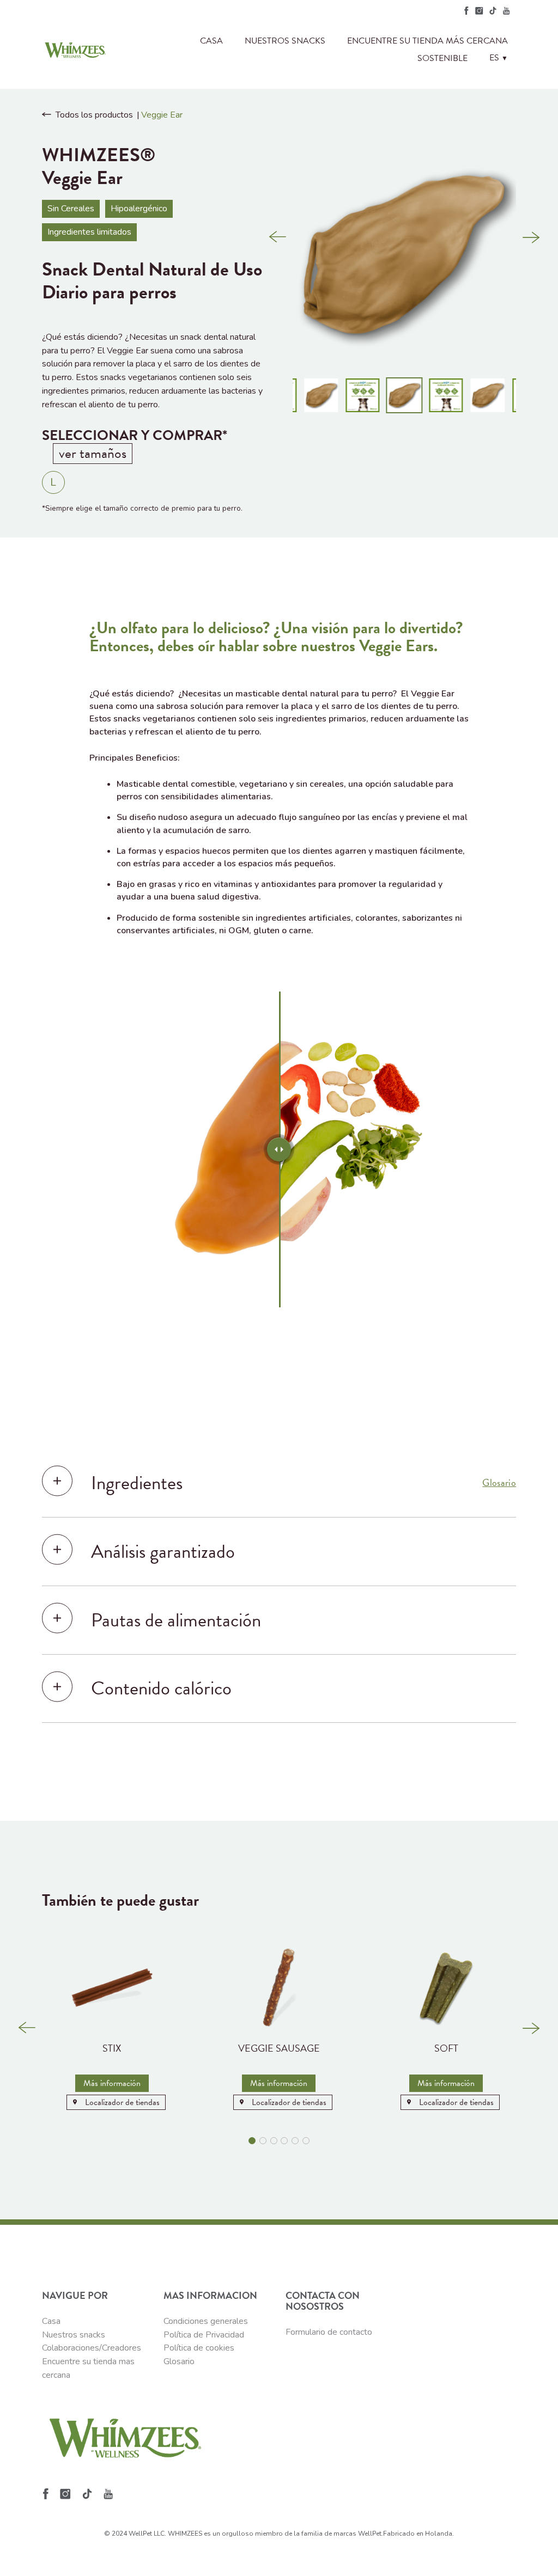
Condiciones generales (206, 2321)
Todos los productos (94, 115)
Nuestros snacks (285, 41)
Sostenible (442, 58)
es (499, 58)
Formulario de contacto (329, 2332)
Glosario (499, 1483)
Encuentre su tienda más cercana (427, 41)
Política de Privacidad (204, 2335)
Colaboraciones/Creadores (92, 2348)
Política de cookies (199, 2348)
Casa (211, 41)
